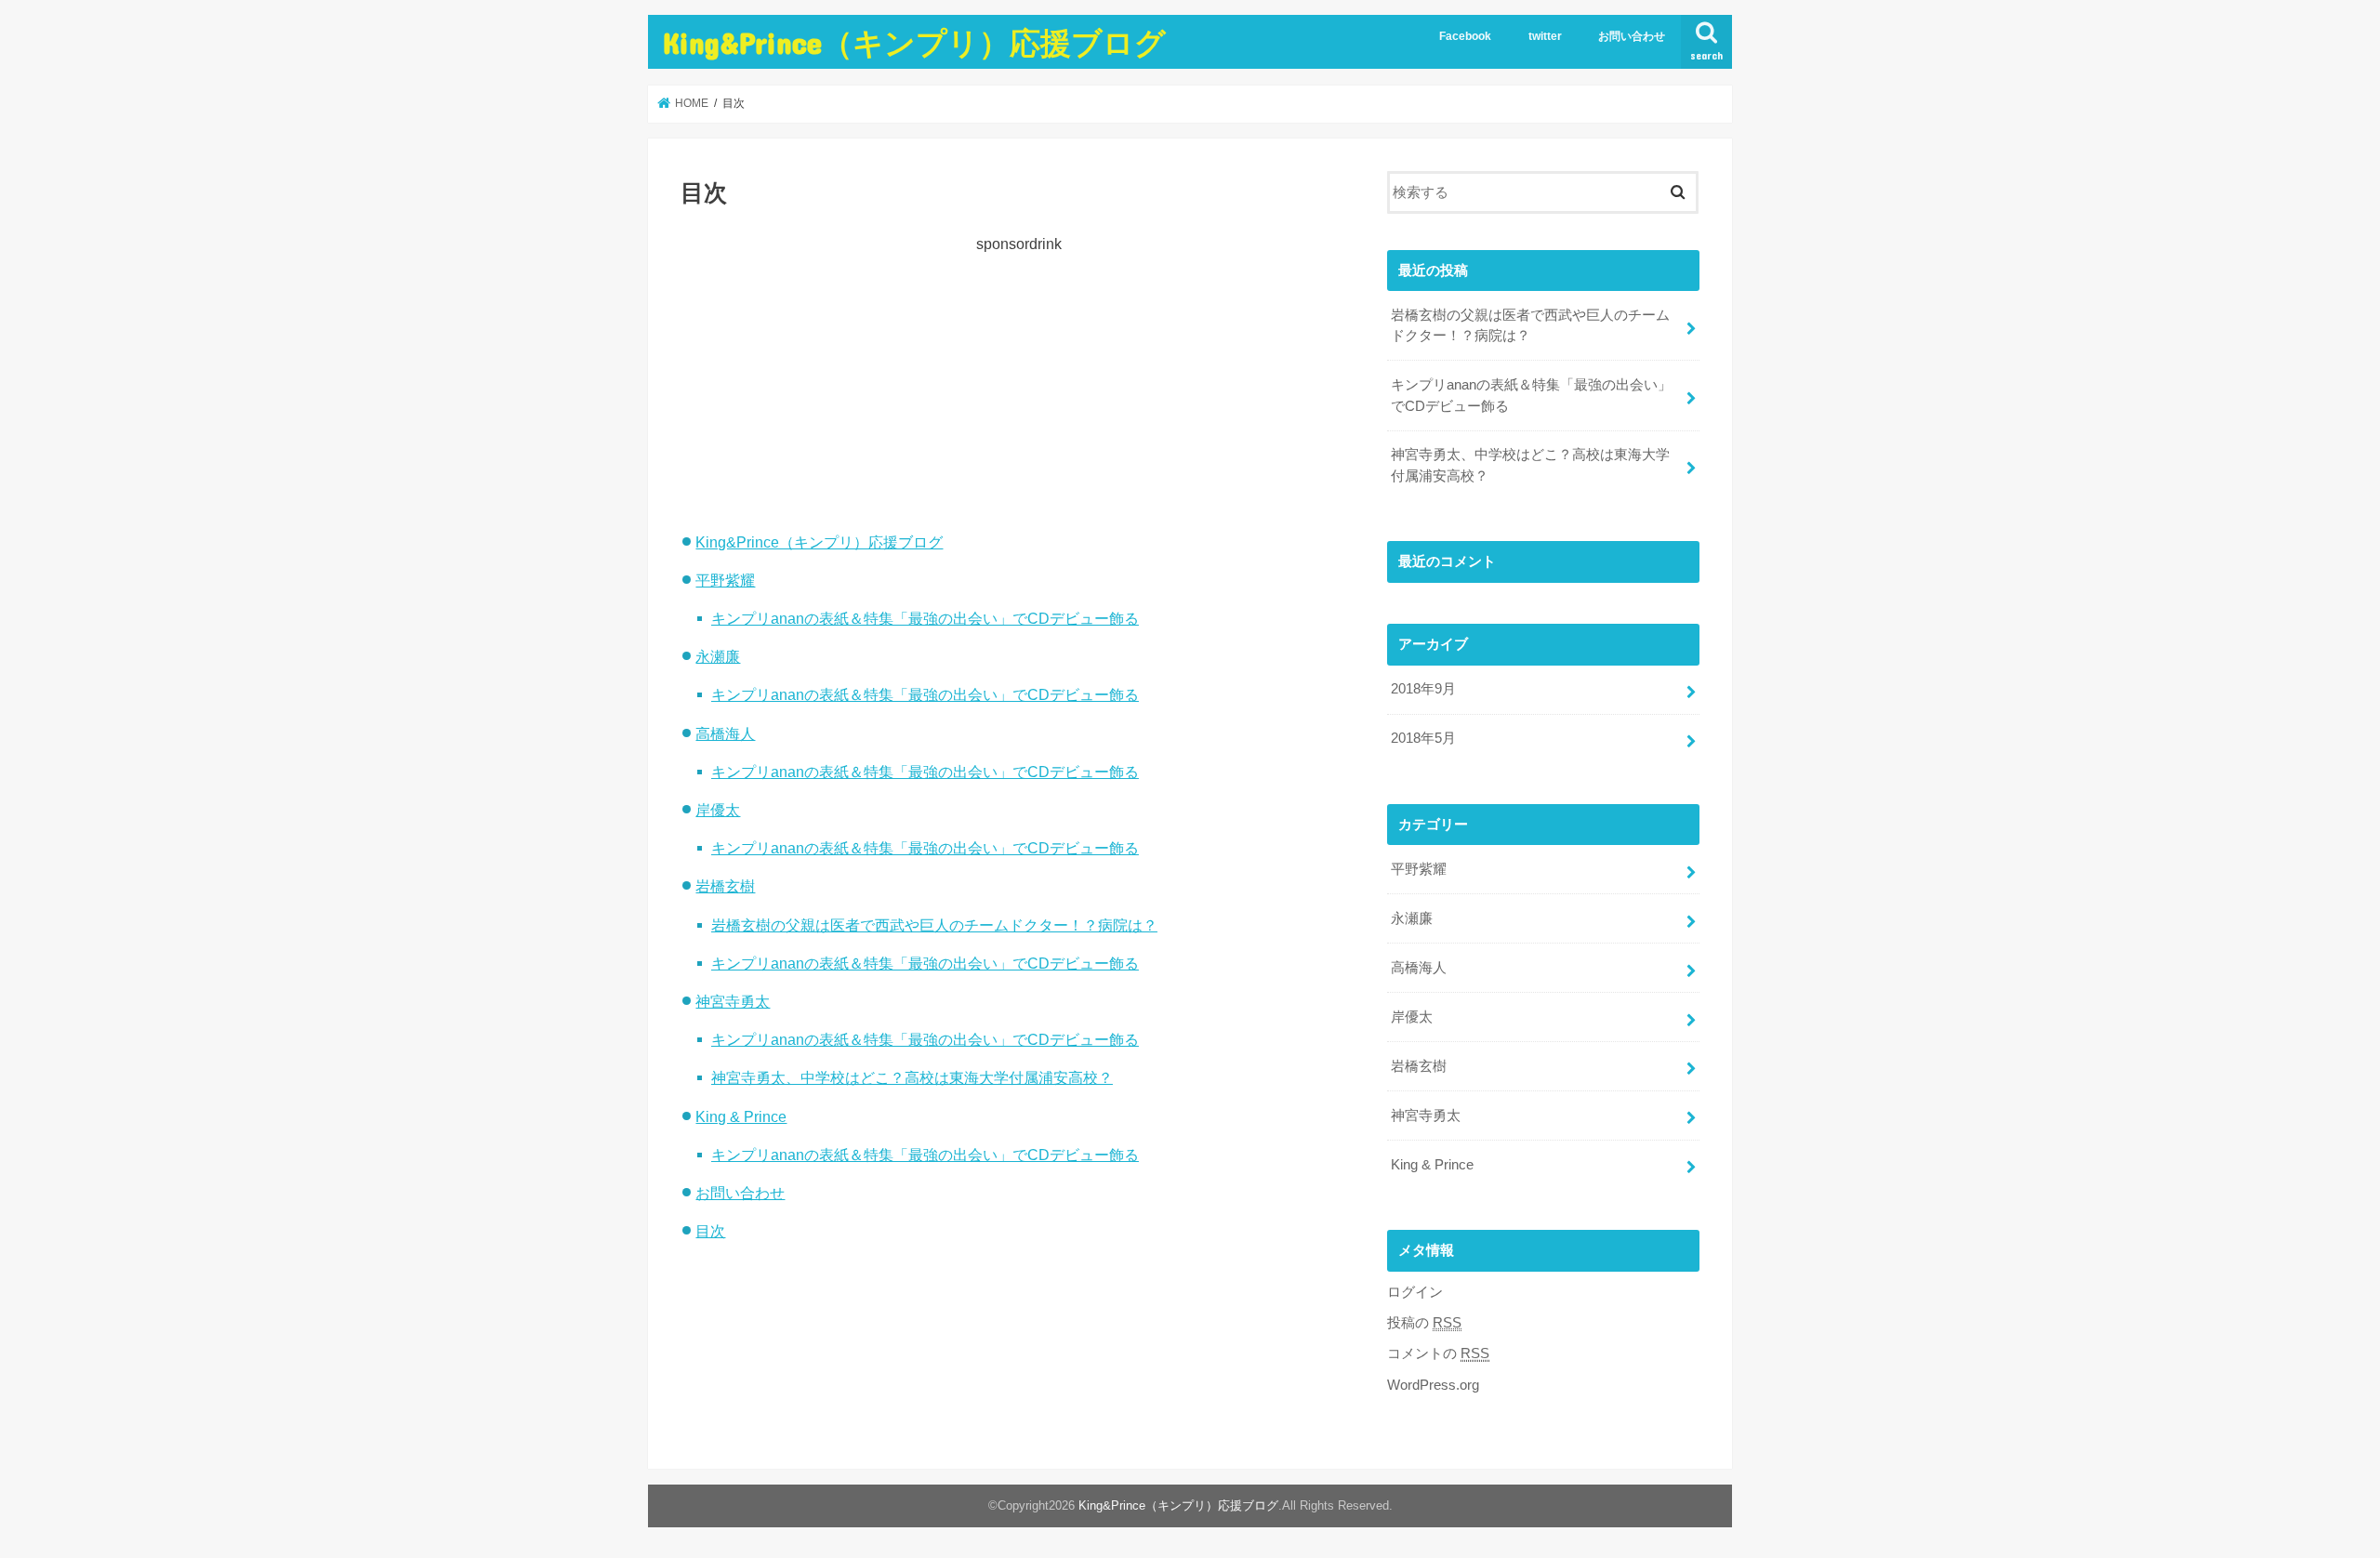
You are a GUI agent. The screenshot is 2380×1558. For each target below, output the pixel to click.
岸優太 (718, 810)
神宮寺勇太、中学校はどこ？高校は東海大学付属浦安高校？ (912, 1077)
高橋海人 (725, 733)
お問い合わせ (1632, 36)
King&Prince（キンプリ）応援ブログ (914, 42)
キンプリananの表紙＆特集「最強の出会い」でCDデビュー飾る (925, 618)
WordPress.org (1433, 1385)
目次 (710, 1231)
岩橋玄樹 (725, 886)
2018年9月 (1423, 689)
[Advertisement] (1019, 385)
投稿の (1424, 1323)
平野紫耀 (725, 580)
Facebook (1465, 36)
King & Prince (741, 1116)
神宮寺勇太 (733, 1001)
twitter (1545, 36)
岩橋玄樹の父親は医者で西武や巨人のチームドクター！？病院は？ (934, 925)
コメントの (1438, 1353)
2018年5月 (1423, 738)
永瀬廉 (718, 656)
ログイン (1415, 1292)
